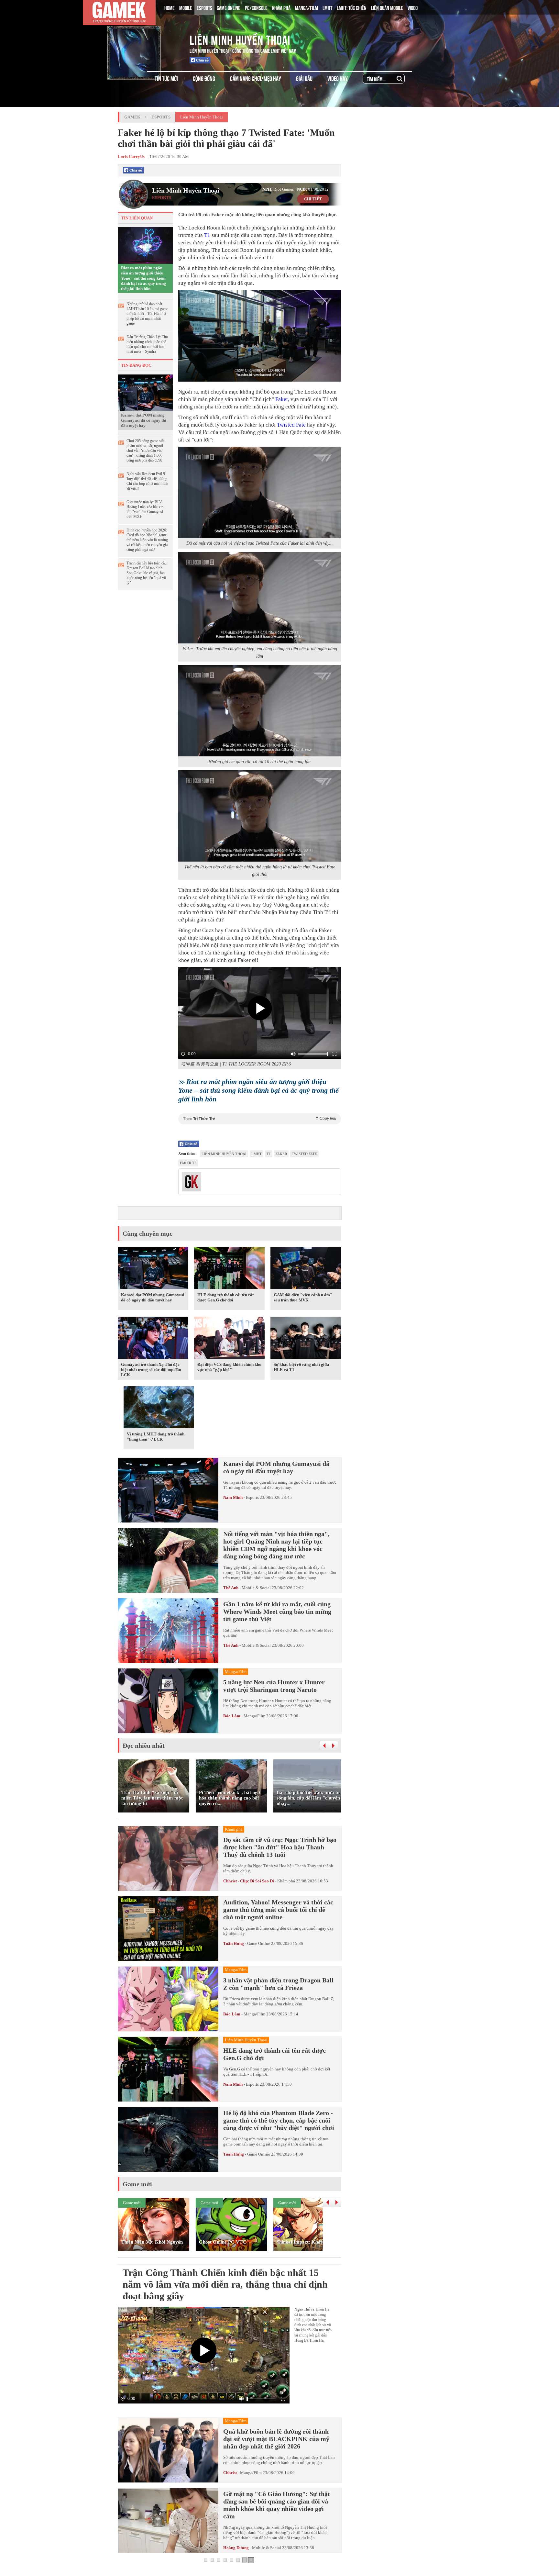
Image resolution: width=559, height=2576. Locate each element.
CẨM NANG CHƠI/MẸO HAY (256, 78)
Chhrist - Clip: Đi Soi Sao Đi (249, 1881)
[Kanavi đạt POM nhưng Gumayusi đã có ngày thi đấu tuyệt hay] (145, 392)
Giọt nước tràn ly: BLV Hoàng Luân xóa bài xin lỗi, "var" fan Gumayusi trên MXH (145, 509)
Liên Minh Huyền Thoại (240, 39)
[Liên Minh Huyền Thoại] (145, 39)
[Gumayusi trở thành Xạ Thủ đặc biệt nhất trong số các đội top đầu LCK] (153, 1339)
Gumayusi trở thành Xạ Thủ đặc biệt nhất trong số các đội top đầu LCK (151, 1370)
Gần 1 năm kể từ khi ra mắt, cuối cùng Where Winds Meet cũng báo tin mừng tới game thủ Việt (277, 1611)
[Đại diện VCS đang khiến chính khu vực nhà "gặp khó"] (229, 1339)
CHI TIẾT (313, 199)
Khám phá (286, 1881)
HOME (170, 7)
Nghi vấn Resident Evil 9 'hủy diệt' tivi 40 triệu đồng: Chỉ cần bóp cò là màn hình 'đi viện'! (147, 481)
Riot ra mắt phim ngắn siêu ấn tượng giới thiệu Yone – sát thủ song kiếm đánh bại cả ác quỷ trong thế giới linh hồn (143, 278)
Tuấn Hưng (234, 1943)
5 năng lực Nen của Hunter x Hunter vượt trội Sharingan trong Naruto (274, 1686)
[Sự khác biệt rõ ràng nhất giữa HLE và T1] (306, 1339)
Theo (260, 1119)
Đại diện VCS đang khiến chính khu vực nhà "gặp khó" (229, 1367)
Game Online (259, 1943)
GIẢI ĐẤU (304, 78)
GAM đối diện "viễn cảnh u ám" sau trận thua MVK (303, 1297)
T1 (207, 235)
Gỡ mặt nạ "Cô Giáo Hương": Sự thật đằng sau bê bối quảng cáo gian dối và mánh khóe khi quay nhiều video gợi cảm (277, 2505)
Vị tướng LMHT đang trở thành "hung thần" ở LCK (156, 1437)
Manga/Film (254, 1716)
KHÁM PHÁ (281, 7)
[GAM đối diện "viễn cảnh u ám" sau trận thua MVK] (306, 1269)
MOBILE (186, 7)
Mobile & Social (256, 1588)
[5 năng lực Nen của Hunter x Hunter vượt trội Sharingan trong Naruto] (168, 1701)
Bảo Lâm (232, 1716)
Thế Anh (231, 1588)
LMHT (327, 7)
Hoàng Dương (236, 2548)
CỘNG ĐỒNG (204, 78)
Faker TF (188, 1163)
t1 (269, 1154)
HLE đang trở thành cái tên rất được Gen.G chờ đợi (225, 1297)
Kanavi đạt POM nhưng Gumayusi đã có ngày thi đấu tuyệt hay (144, 420)
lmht (257, 1154)
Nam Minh (233, 1497)
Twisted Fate (291, 425)
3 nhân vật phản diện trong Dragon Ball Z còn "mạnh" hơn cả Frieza (278, 1984)
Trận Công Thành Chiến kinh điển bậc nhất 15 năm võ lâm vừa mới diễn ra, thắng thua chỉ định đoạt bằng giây (225, 2284)
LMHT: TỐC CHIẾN (352, 7)
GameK (132, 117)
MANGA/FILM (307, 7)
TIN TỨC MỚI (166, 78)
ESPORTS (204, 7)
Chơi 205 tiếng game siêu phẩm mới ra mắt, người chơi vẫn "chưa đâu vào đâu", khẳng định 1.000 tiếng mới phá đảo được (146, 451)
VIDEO (413, 7)
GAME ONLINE (229, 7)
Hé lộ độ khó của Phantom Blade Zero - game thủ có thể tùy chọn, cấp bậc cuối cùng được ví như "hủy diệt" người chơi (279, 2120)
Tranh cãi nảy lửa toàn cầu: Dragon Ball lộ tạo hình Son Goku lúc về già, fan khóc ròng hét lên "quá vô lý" (147, 573)
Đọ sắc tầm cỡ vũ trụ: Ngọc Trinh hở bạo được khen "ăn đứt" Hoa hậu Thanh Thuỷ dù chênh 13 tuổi (280, 1847)
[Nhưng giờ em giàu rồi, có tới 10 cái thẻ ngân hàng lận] (260, 711)
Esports (161, 117)
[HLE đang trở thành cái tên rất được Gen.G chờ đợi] (229, 1269)
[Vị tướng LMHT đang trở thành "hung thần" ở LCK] (159, 1409)
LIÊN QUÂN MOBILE (387, 7)
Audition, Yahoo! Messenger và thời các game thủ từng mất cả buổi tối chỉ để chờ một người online (278, 1910)
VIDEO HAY (338, 78)
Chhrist (230, 2473)
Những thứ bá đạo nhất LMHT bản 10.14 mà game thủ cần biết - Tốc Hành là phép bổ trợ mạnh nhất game (147, 314)
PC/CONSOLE (256, 7)
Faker (282, 399)
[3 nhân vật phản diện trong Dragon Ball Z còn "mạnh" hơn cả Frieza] (168, 1999)
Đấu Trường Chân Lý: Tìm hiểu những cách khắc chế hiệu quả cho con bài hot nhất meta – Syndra (147, 344)
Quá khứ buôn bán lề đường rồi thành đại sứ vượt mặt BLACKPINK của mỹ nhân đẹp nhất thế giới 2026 (276, 2439)
